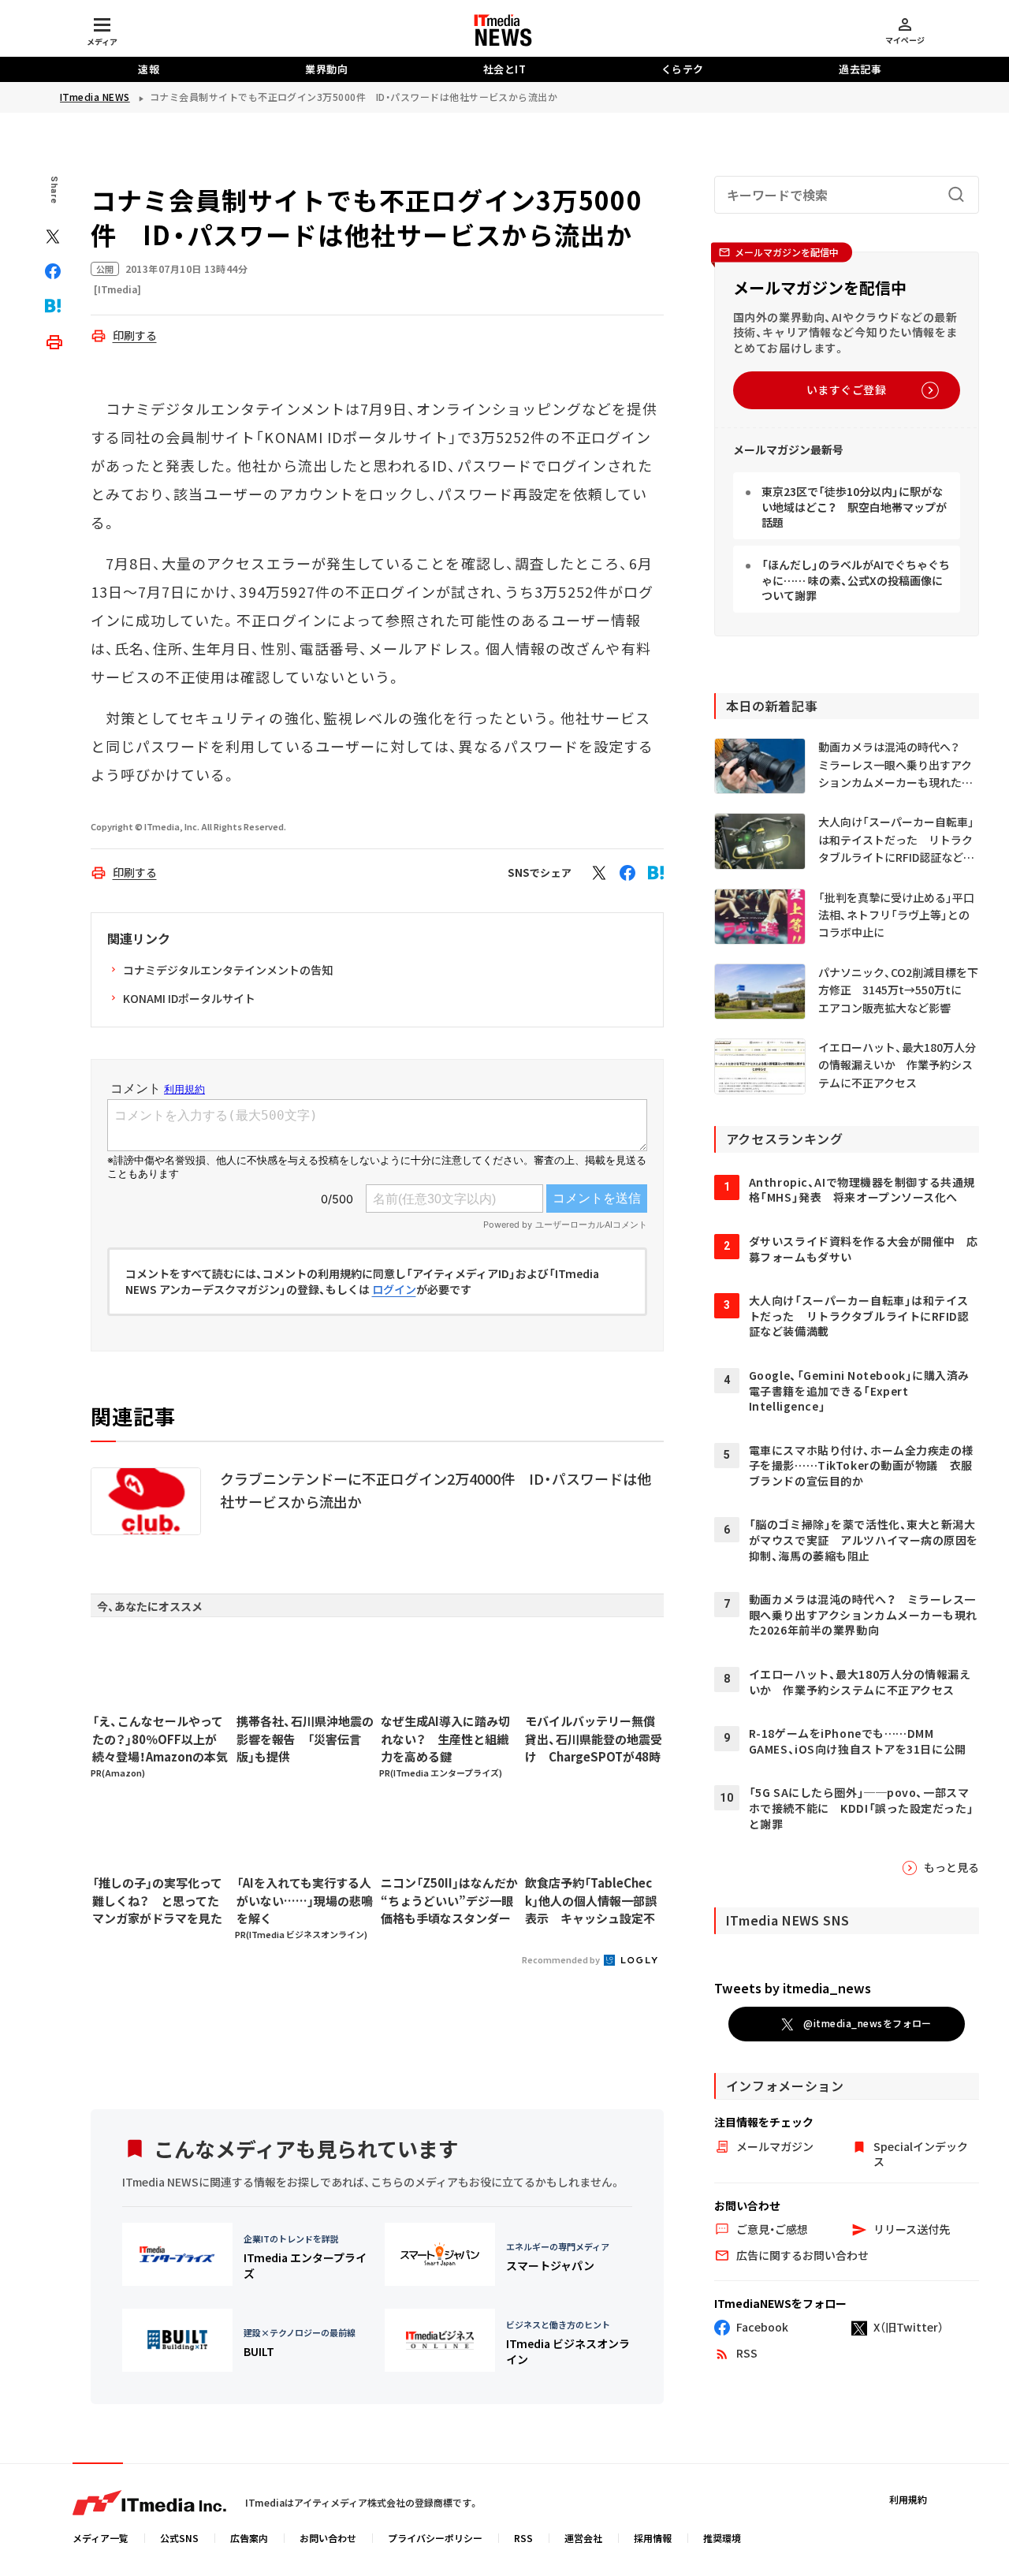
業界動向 (326, 69)
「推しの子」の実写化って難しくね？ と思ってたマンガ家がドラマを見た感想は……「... (157, 1901)
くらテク (683, 69)
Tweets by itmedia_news (793, 1988)
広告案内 (249, 2538)
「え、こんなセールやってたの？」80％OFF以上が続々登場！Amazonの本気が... (160, 1739)
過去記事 (860, 69)
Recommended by (562, 1959)
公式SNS (179, 2538)
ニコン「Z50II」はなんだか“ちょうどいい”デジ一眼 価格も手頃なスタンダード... (449, 1901)
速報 (149, 69)
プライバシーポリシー (435, 2538)
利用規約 (908, 2499)
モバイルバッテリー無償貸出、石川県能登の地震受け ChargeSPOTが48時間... (594, 1739)
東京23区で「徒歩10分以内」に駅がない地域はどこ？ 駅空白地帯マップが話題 (854, 507)
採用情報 (653, 2538)
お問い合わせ (328, 2538)
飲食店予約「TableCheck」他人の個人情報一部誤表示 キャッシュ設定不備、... (591, 1901)
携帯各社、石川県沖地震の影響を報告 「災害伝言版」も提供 (305, 1739)
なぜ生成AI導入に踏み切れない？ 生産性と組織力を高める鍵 (445, 1739)
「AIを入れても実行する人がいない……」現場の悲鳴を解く (305, 1900)
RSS (523, 2538)
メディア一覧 (101, 2538)
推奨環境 (722, 2538)
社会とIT (505, 69)
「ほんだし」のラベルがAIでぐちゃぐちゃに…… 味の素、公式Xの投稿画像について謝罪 (856, 580)
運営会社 (583, 2538)
